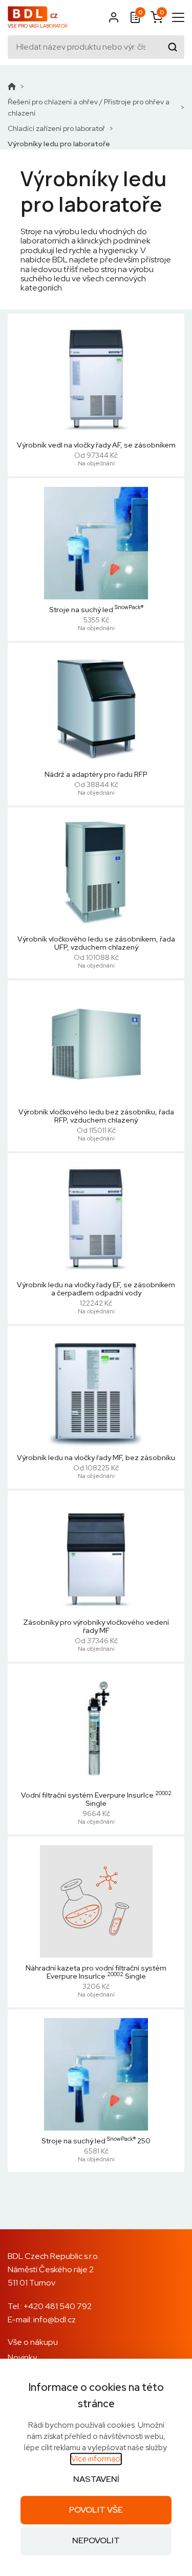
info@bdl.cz (55, 2320)
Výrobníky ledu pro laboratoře (59, 144)
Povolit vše (96, 2510)
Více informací (96, 2459)
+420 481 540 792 (58, 2306)
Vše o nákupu (33, 2342)
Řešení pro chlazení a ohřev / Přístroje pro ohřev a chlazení (89, 107)
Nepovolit (96, 2541)
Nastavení (96, 2479)
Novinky (22, 2357)
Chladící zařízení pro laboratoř (56, 128)
